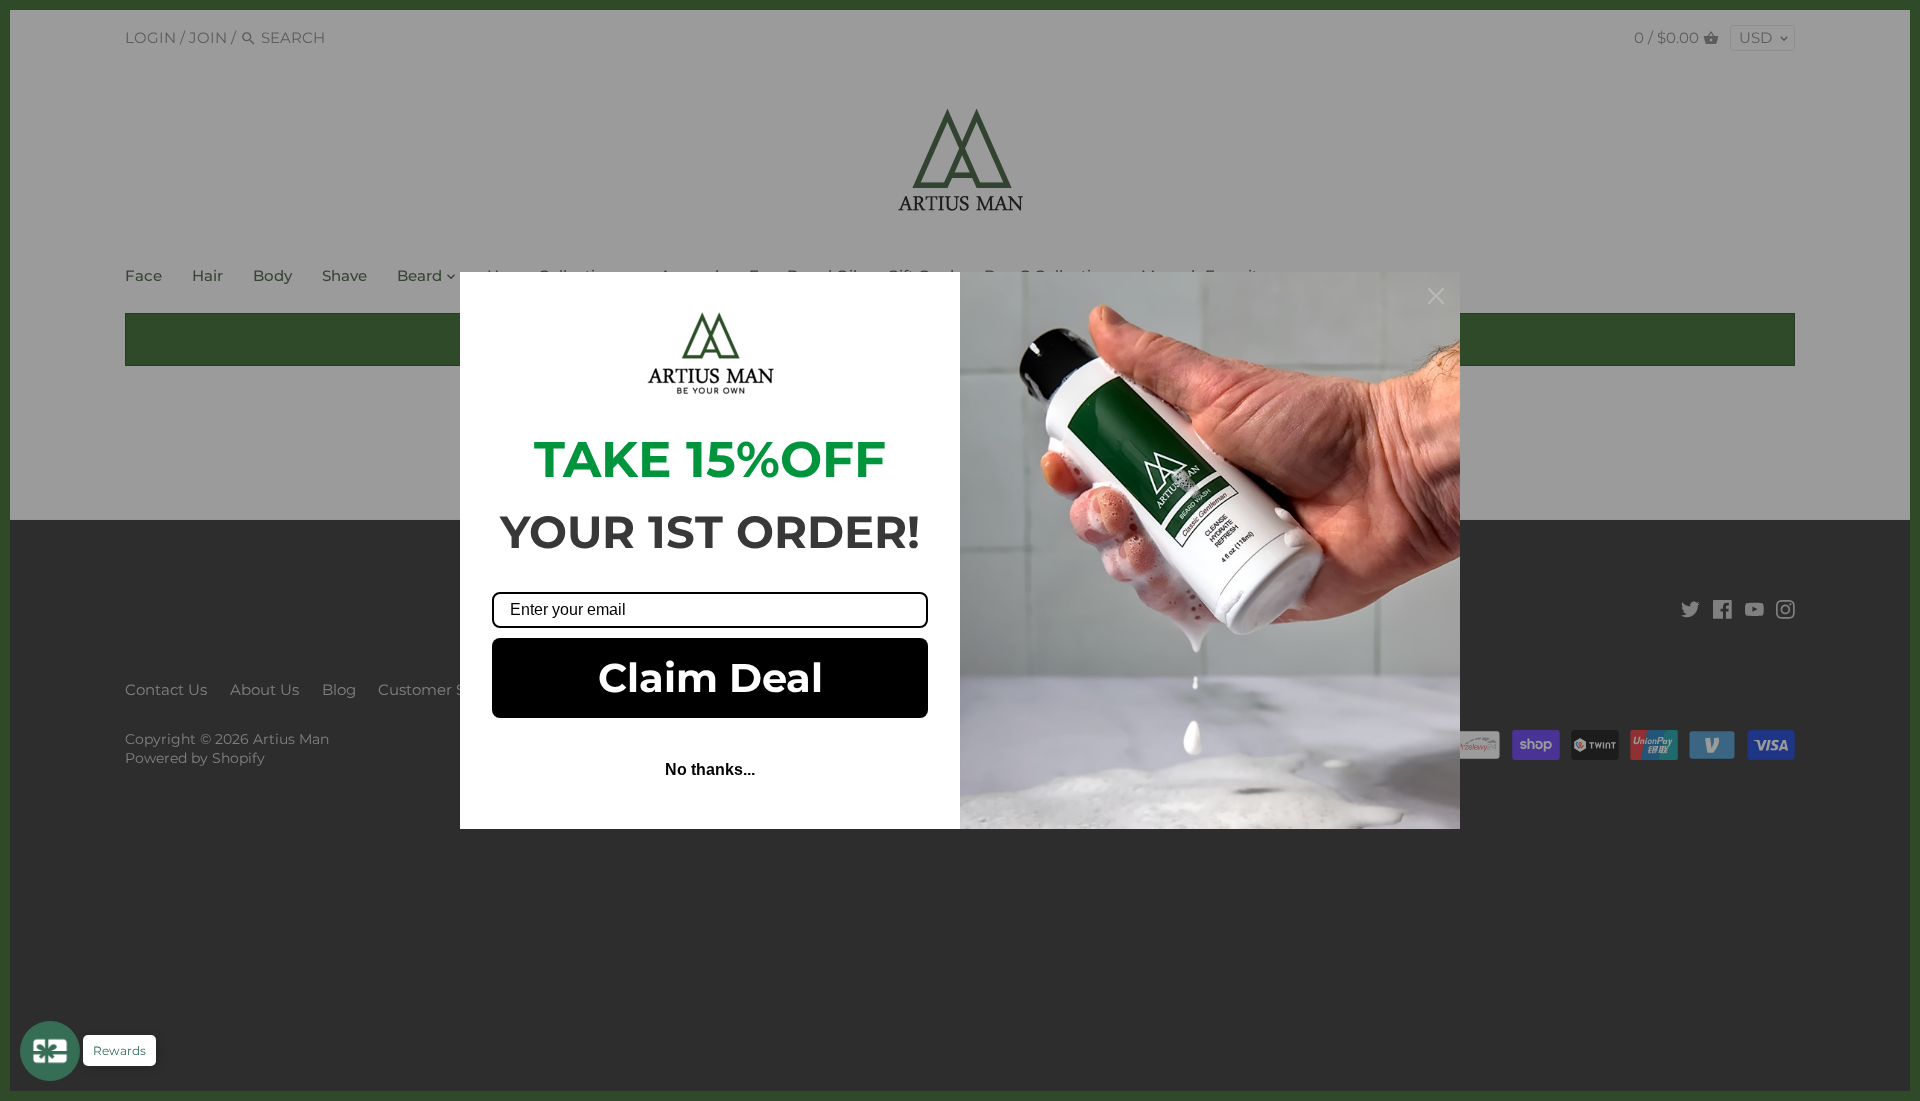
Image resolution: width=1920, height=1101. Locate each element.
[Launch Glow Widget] (50, 1051)
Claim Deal (710, 677)
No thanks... (710, 769)
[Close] (1436, 296)
